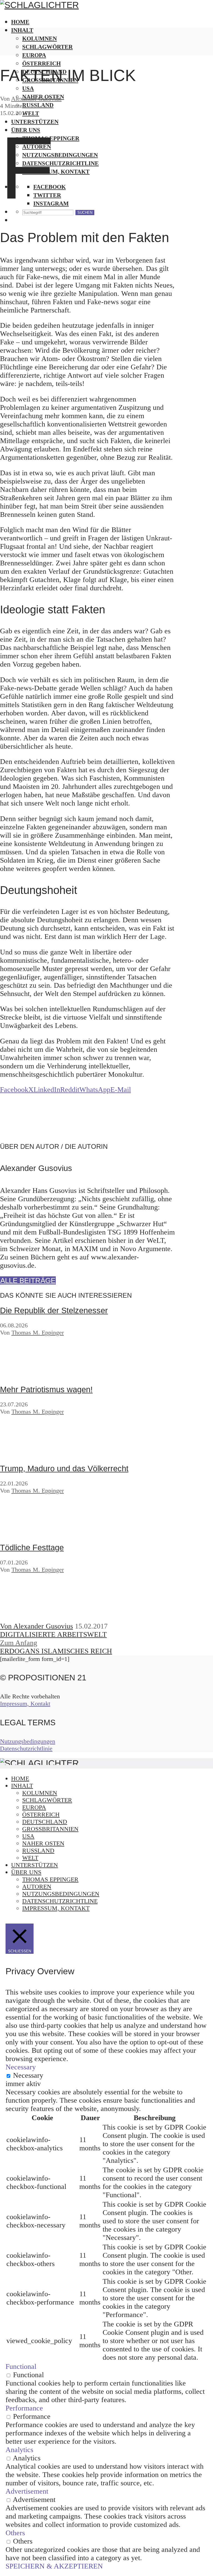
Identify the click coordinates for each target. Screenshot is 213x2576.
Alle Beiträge (28, 1281)
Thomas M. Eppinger (38, 1333)
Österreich (41, 63)
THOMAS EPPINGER (50, 1879)
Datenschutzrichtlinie (26, 1748)
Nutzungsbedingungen (28, 1741)
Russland (38, 1850)
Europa (34, 55)
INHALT (22, 30)
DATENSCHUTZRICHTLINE (60, 1901)
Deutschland (45, 1822)
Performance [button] (24, 2408)
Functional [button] (21, 2367)
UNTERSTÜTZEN (35, 1865)
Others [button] (15, 2533)
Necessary (28, 2075)
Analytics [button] (19, 2450)
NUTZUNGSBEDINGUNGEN (61, 1894)
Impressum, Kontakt (25, 1704)
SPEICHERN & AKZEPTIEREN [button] (54, 2566)
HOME (20, 22)
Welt (30, 1858)
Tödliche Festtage (32, 1548)
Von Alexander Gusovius (36, 1626)
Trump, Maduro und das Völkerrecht (64, 1469)
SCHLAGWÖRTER (47, 47)
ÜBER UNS (26, 1872)
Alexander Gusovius (36, 99)
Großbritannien (50, 1829)
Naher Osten (43, 1843)
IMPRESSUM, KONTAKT (56, 1908)
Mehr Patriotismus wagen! (46, 1389)
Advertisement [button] (27, 2491)
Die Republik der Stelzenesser (54, 1310)
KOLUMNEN (40, 38)
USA (28, 1836)
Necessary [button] (21, 2067)
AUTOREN (37, 1887)
